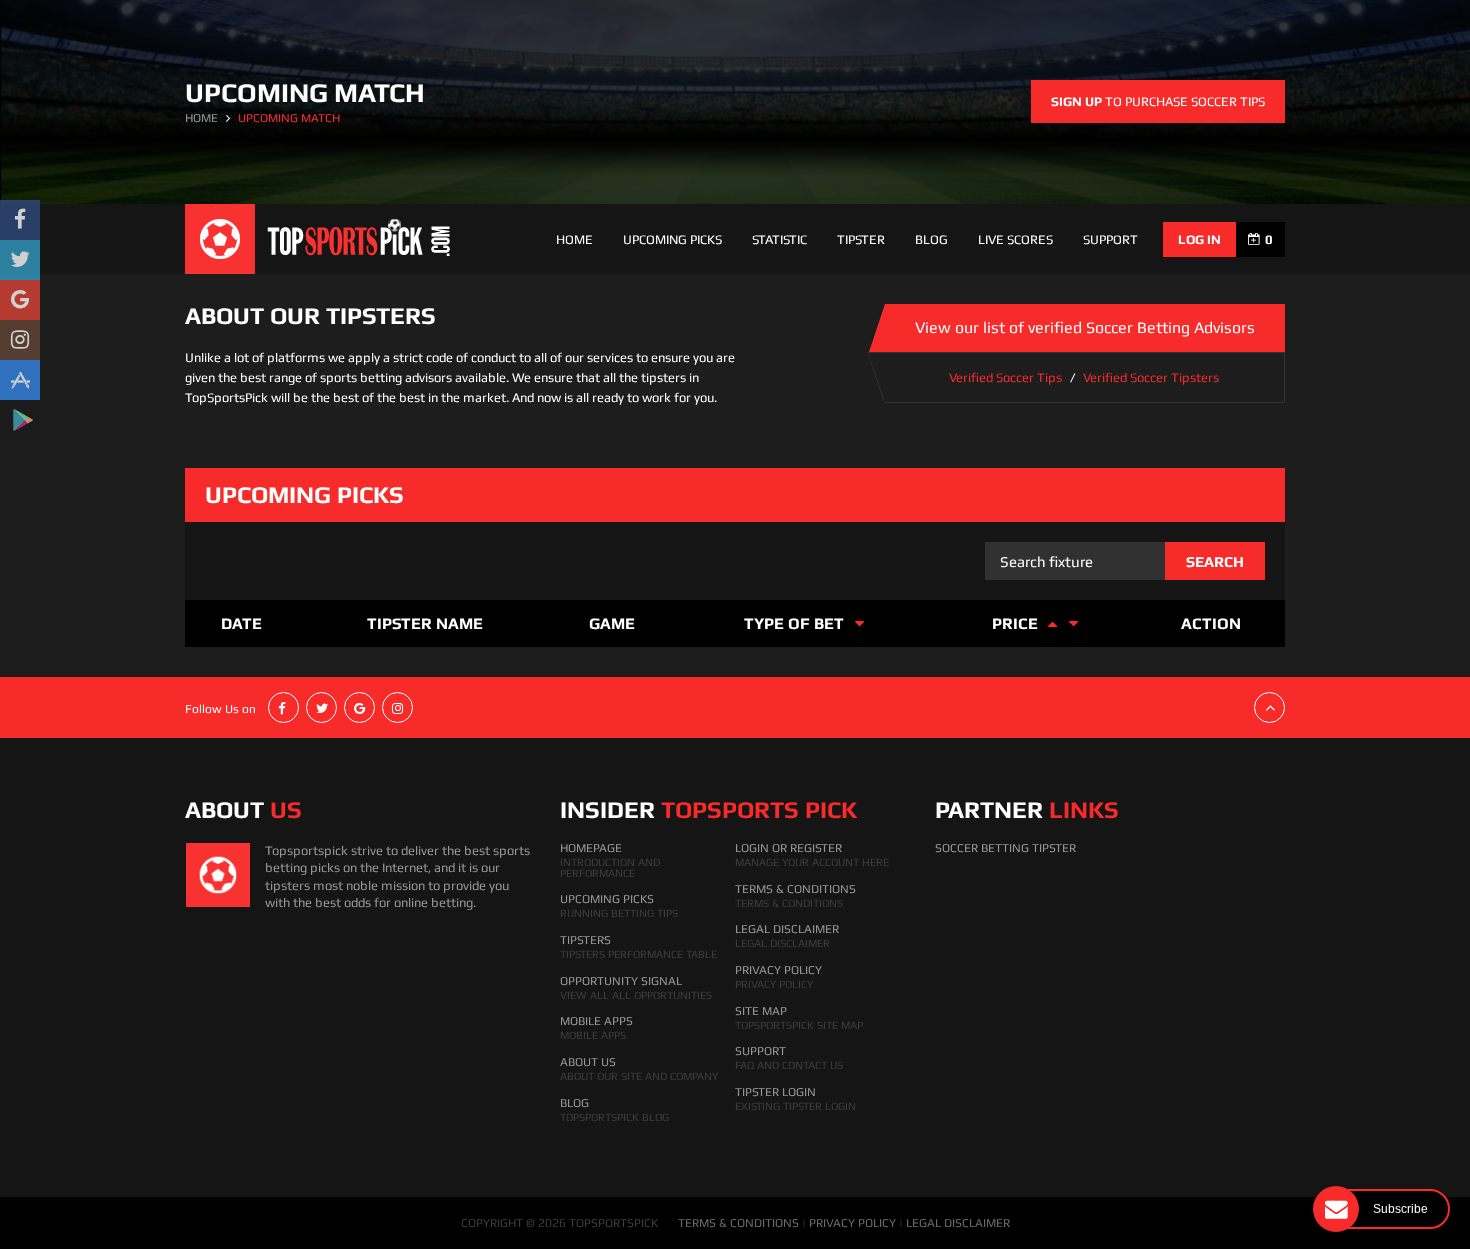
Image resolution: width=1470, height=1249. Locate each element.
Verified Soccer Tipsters (1151, 377)
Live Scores (1015, 239)
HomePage (591, 848)
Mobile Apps (596, 1021)
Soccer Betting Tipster (1005, 848)
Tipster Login (775, 1092)
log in (1199, 239)
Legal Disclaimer (787, 929)
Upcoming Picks (672, 239)
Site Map (761, 1011)
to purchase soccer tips (1158, 101)
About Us (588, 1062)
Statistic (779, 239)
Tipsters (585, 940)
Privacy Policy (778, 970)
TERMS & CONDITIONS (738, 1223)
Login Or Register (788, 848)
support (1110, 239)
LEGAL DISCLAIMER (958, 1223)
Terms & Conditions (795, 889)
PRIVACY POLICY (852, 1223)
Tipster (861, 239)
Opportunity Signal (621, 981)
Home (574, 239)
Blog (931, 239)
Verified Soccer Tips (1005, 377)
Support (760, 1051)
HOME (201, 118)
